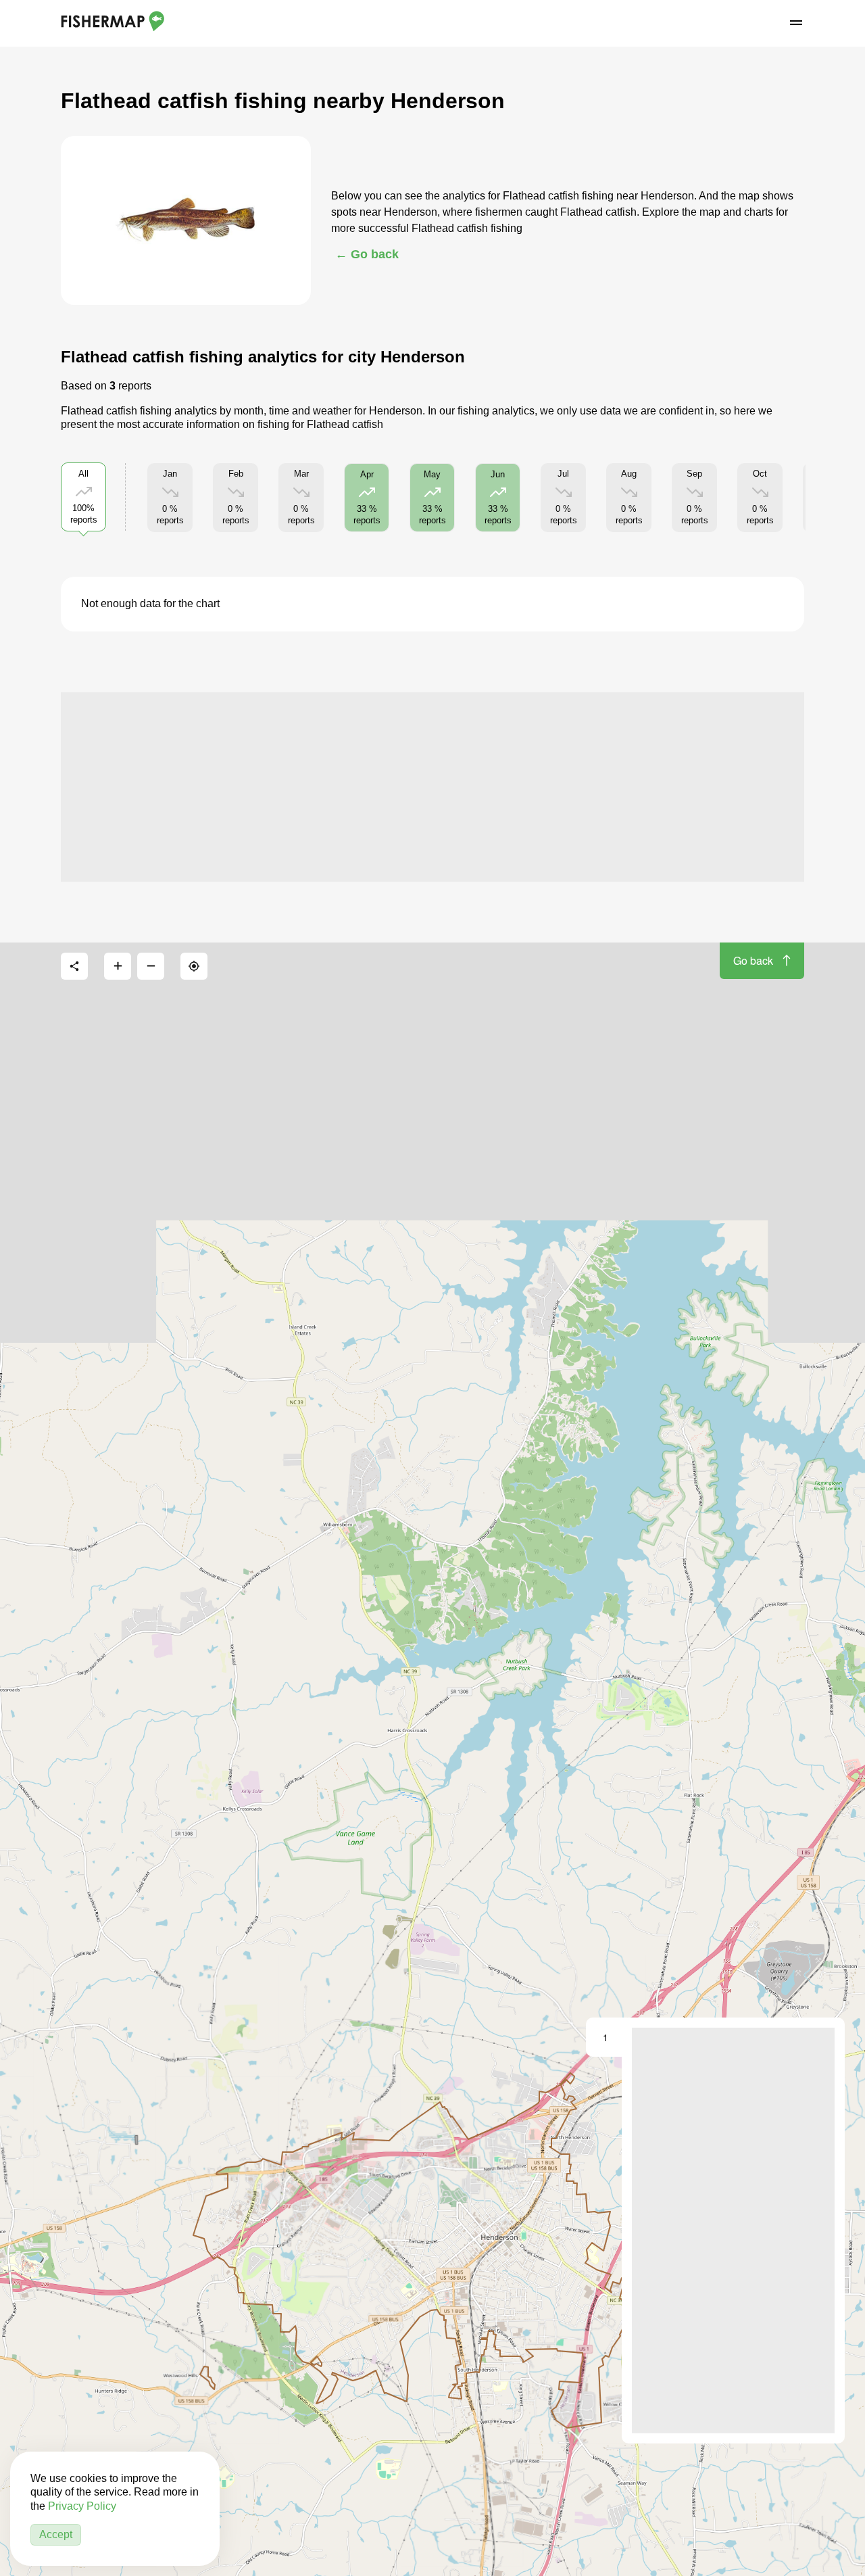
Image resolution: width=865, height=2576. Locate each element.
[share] (74, 966)
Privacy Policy (82, 2506)
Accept (56, 2534)
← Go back (367, 254)
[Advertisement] (432, 787)
